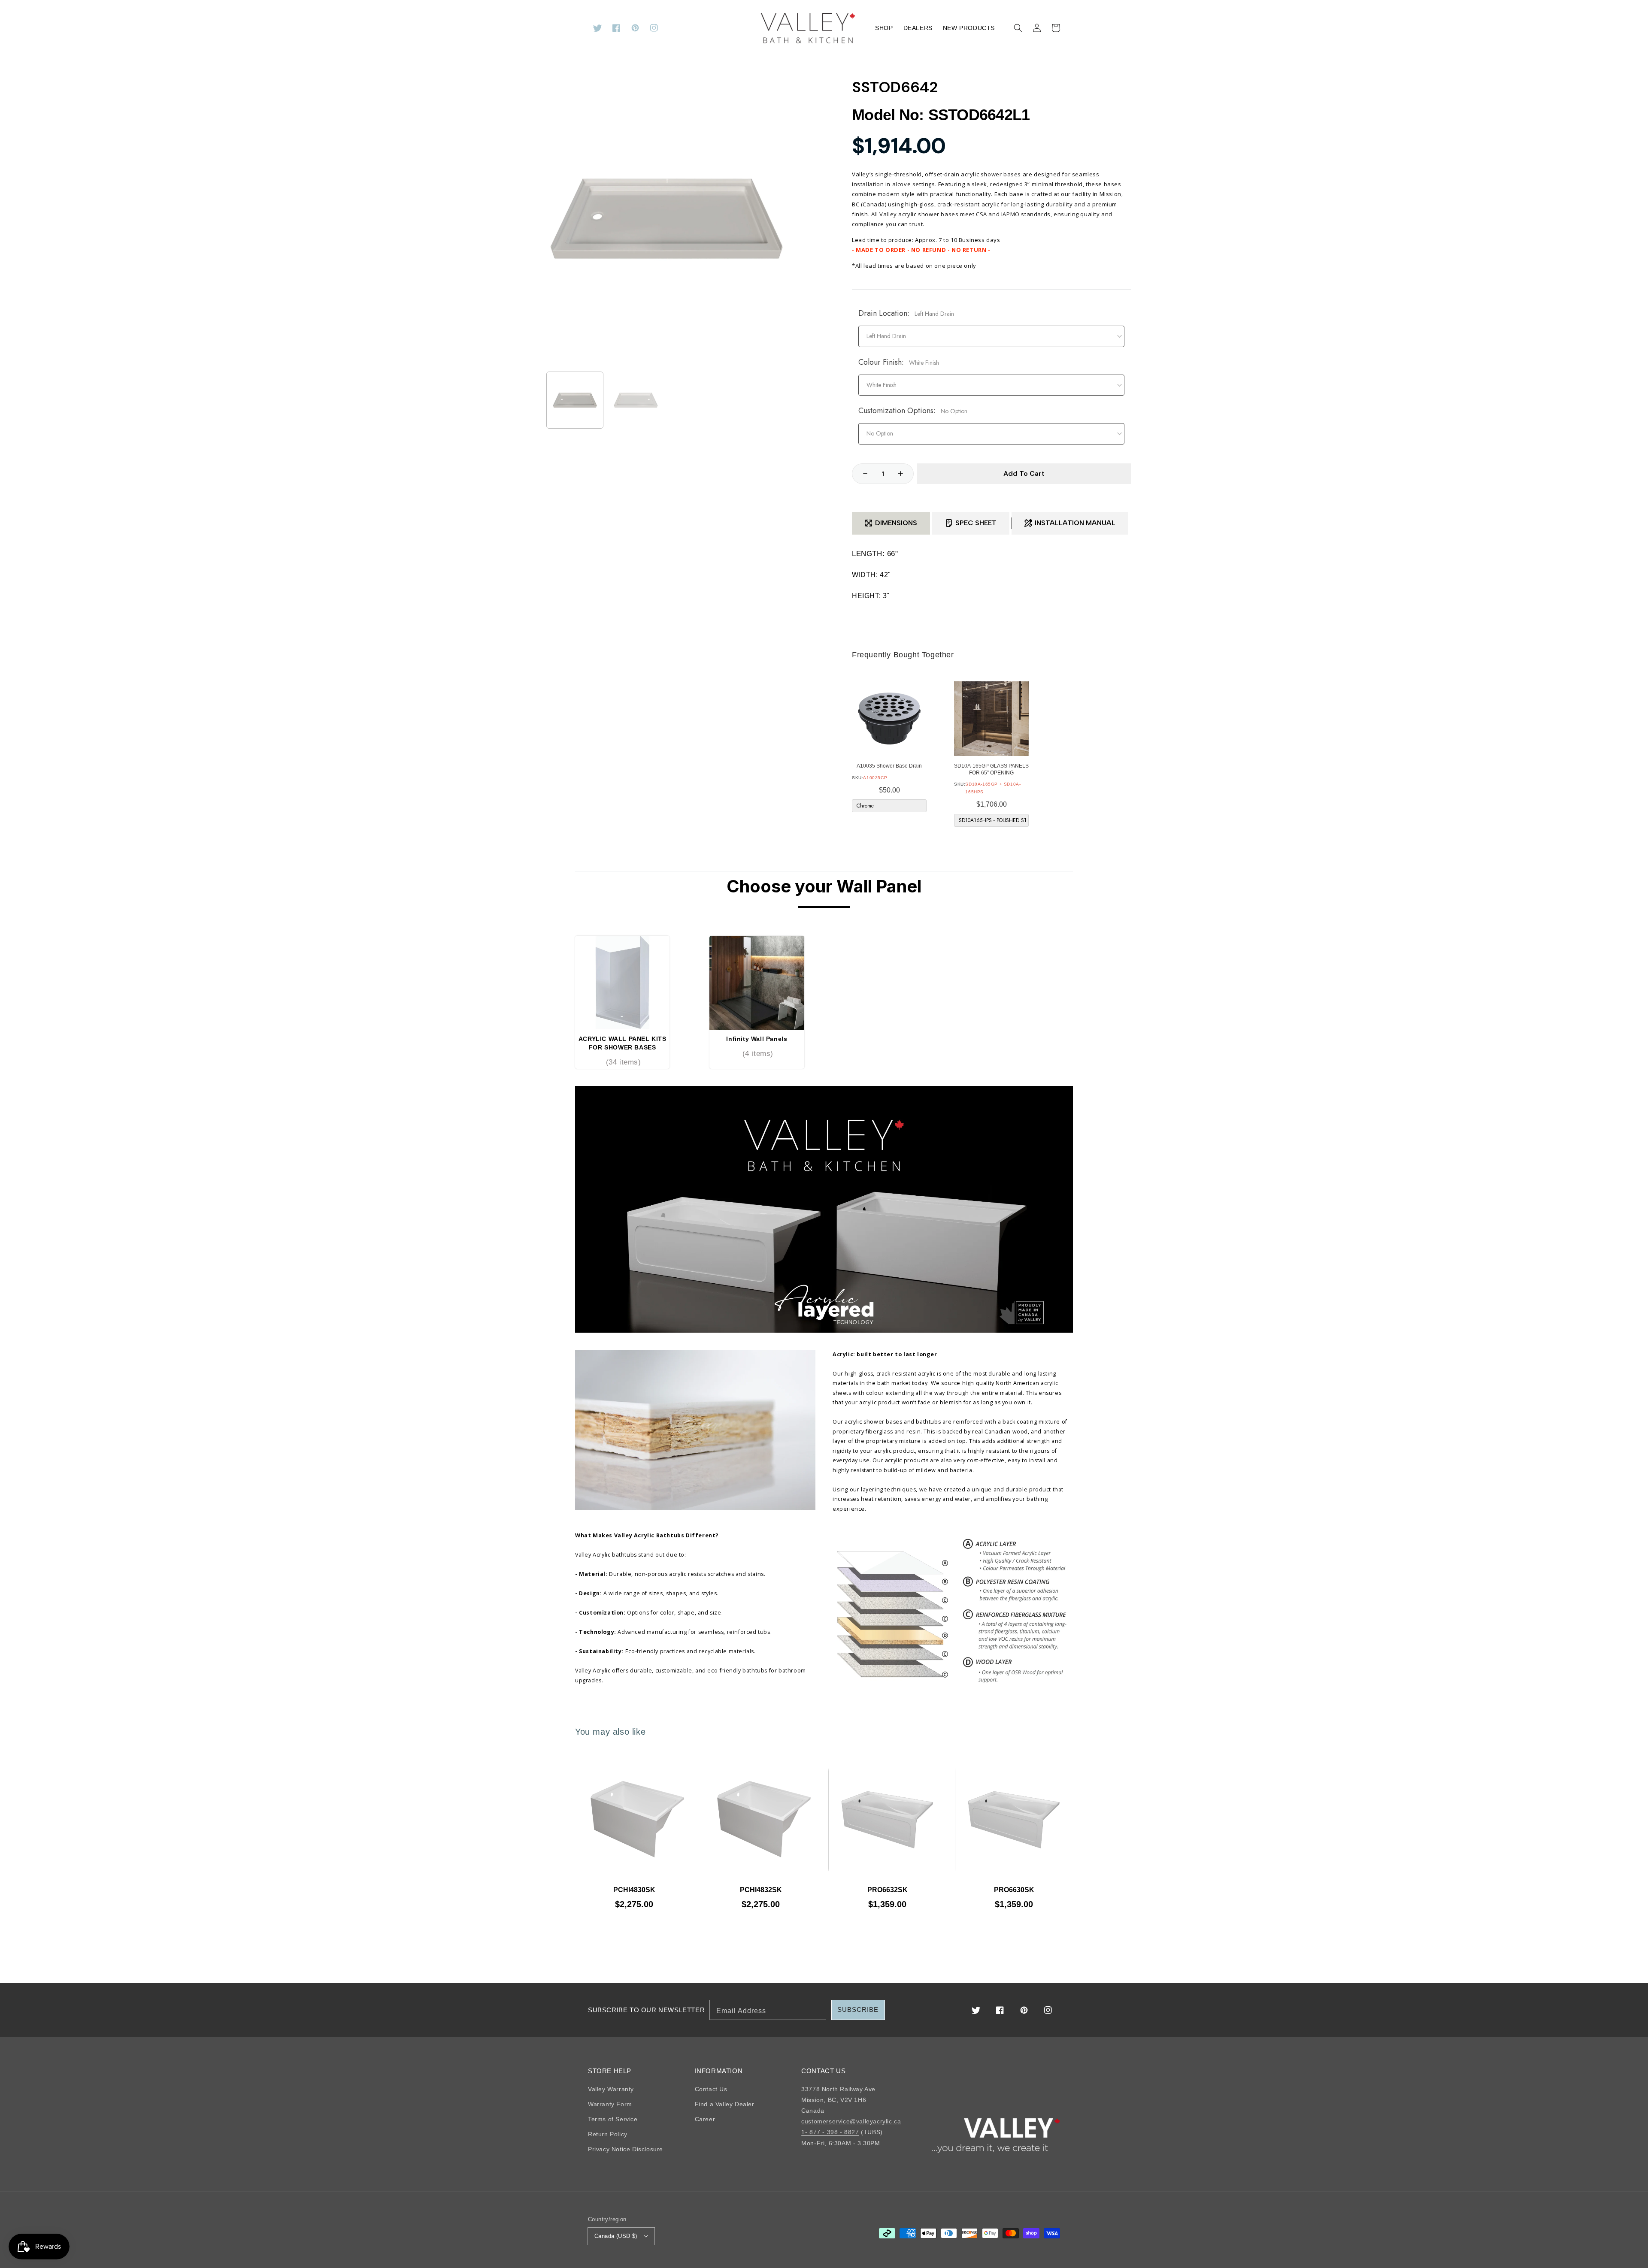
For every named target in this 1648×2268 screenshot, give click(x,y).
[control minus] (861, 474)
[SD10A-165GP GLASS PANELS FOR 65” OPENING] (991, 719)
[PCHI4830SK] (634, 1820)
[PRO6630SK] (1014, 1820)
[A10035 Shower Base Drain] (889, 719)
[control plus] (905, 474)
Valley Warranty (611, 2089)
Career (705, 2119)
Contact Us (711, 2089)
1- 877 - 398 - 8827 (830, 2132)
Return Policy (608, 2134)
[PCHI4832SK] (761, 1820)
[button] (1018, 28)
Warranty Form (610, 2104)
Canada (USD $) (616, 2236)
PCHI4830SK (634, 1890)
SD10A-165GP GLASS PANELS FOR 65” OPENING (991, 769)
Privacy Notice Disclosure (626, 2149)
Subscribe (858, 2009)
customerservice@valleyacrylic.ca (851, 2121)
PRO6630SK (1014, 1890)
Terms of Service (613, 2119)
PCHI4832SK (761, 1890)
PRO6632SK (888, 1890)
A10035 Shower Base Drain (889, 766)
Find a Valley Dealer (725, 2104)
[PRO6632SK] (887, 1820)
